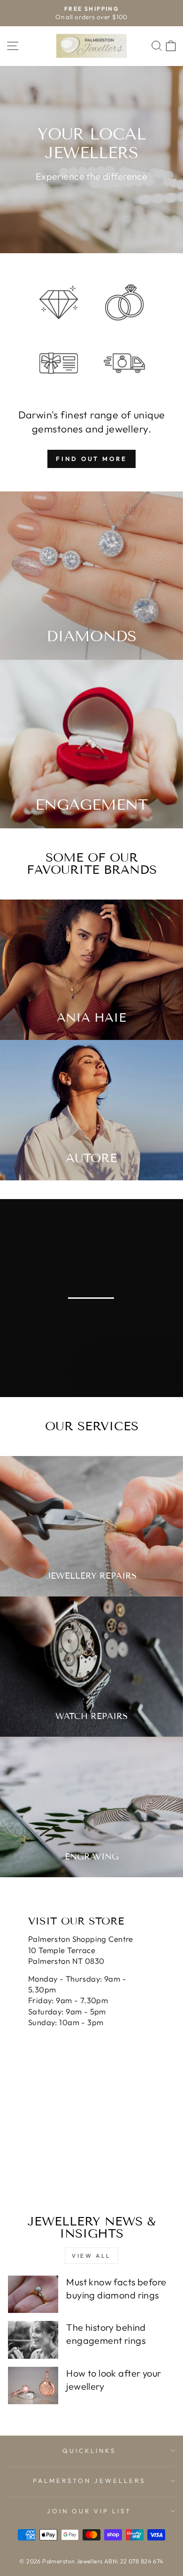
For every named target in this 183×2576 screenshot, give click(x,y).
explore (145, 1386)
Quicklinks (89, 2451)
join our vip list (89, 2511)
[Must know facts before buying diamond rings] (33, 2294)
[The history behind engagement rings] (33, 2340)
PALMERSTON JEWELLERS (89, 2481)
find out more (91, 459)
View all (91, 2256)
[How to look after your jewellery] (33, 2386)
